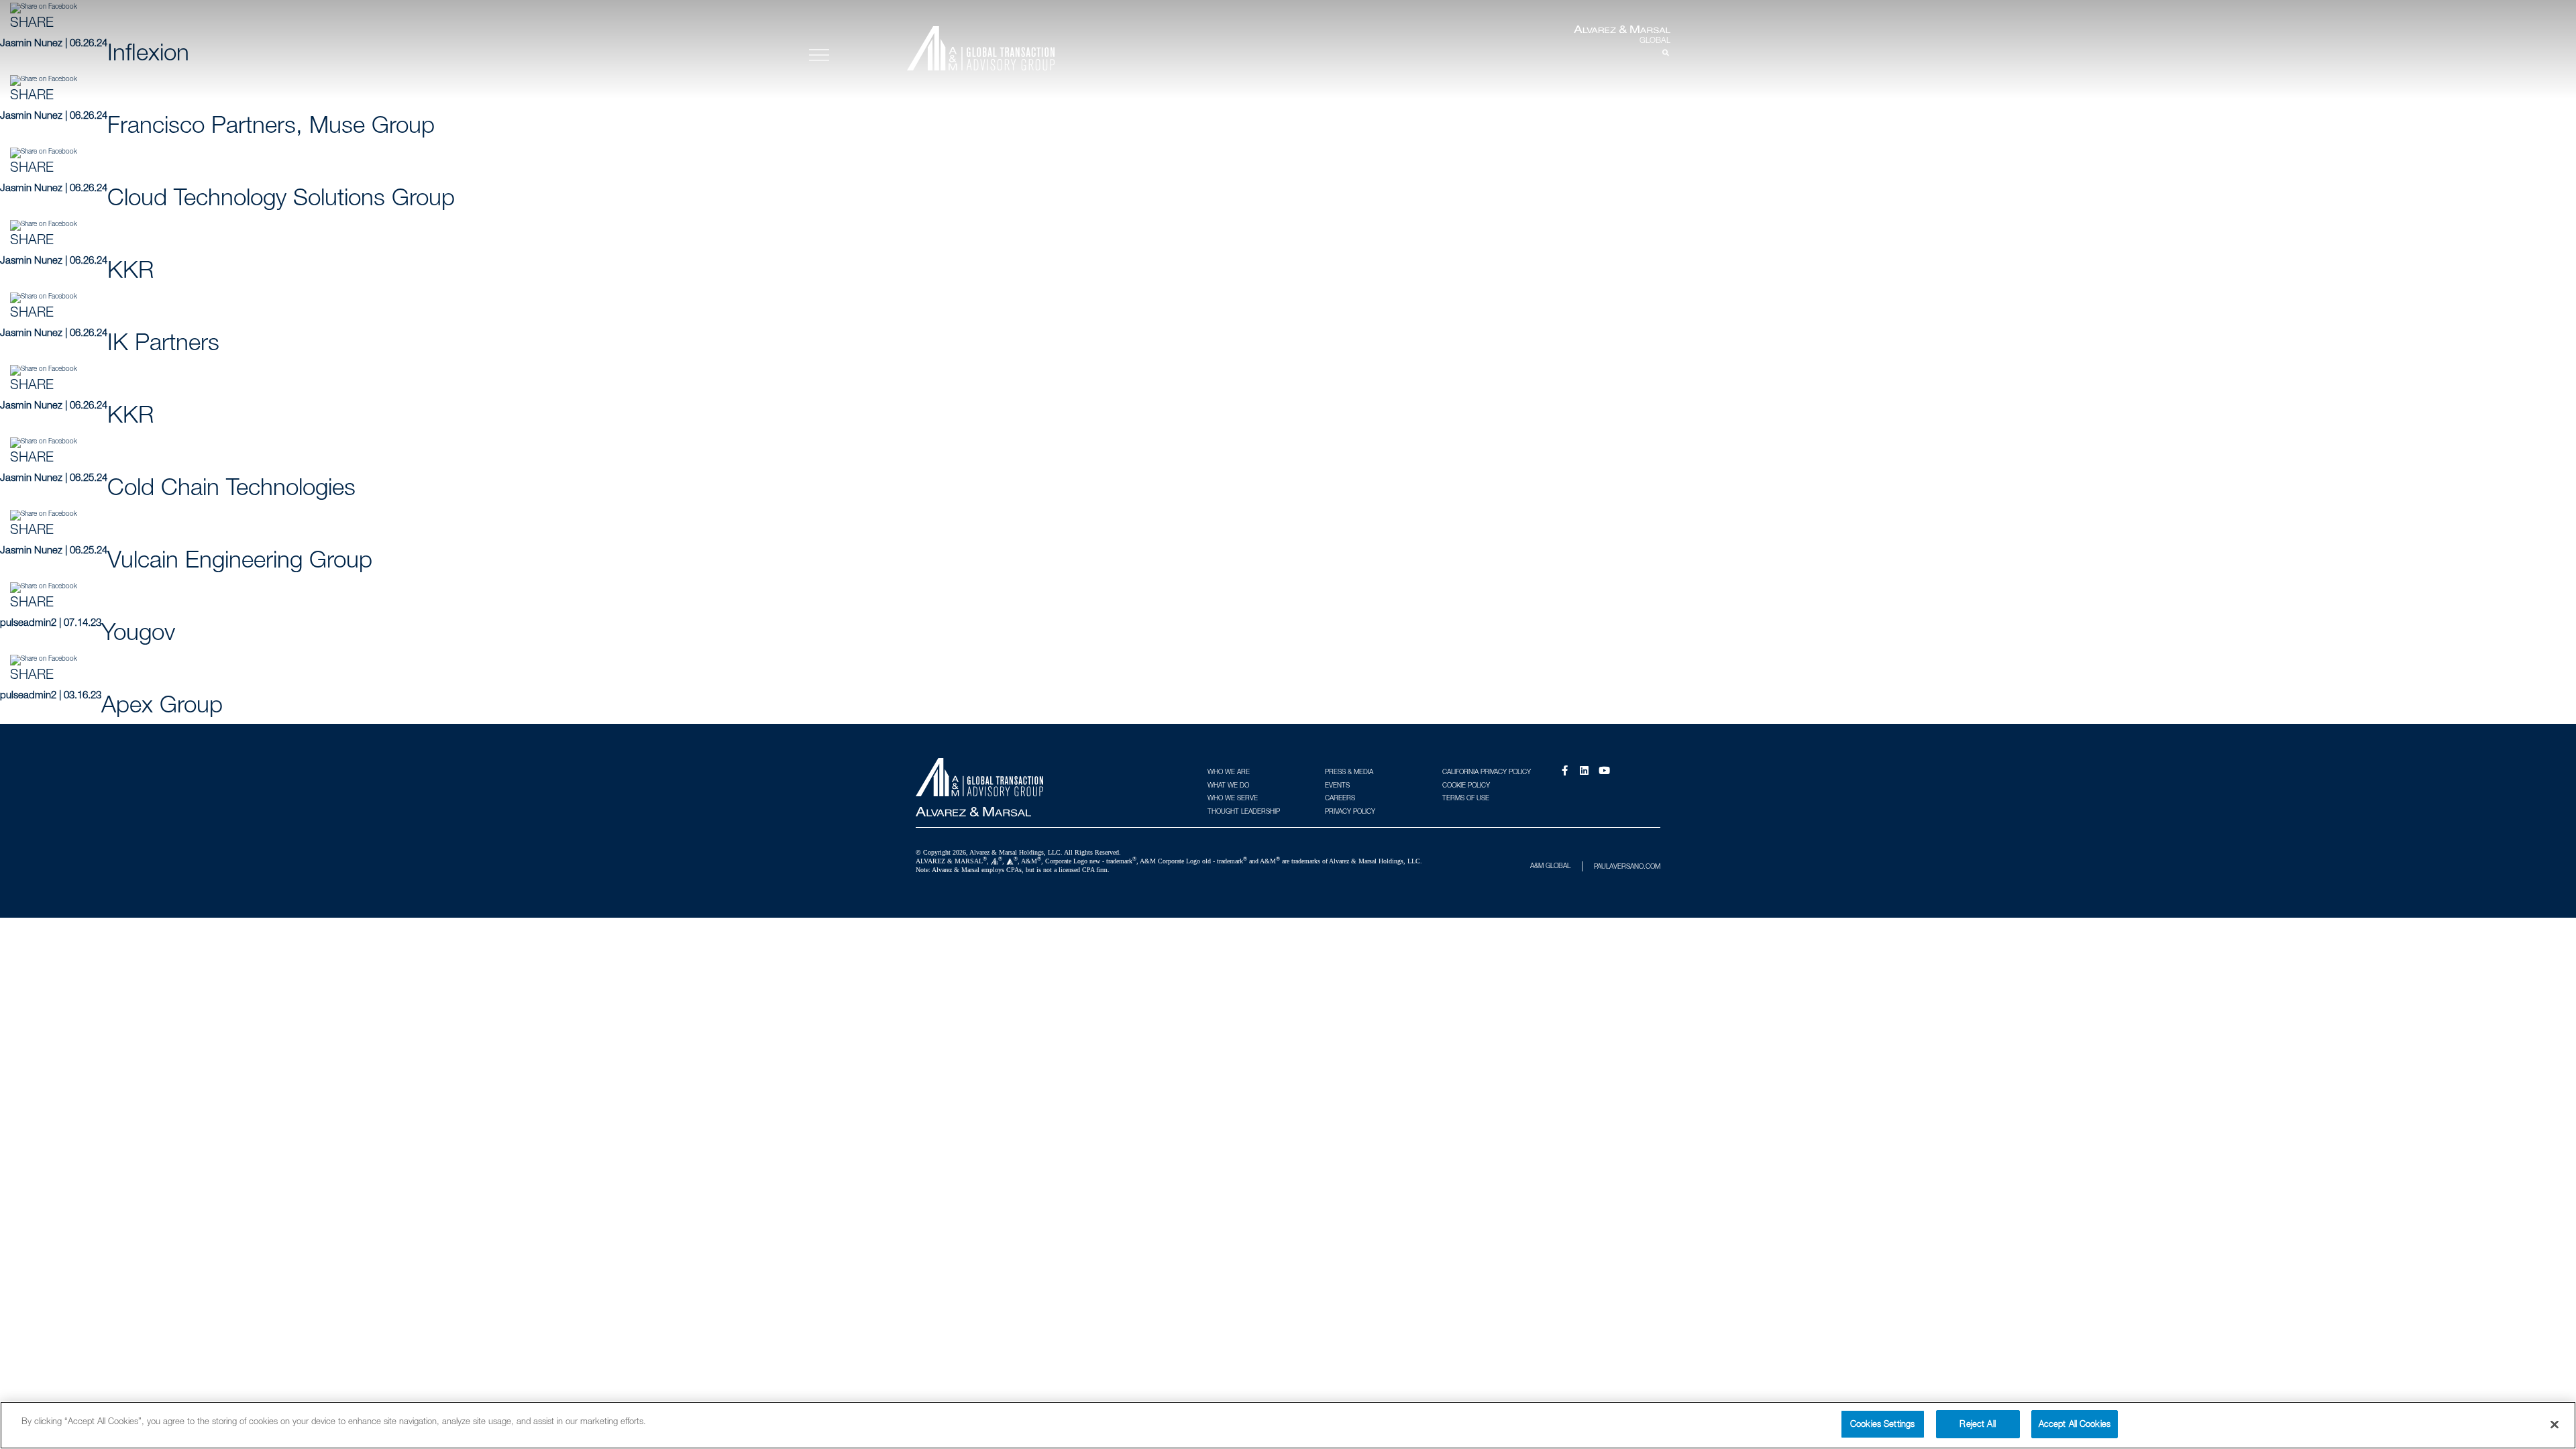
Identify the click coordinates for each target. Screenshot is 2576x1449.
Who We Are (1229, 771)
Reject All (1977, 1424)
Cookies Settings (1882, 1424)
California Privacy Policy (1487, 771)
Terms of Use (1466, 798)
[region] (1288, 1425)
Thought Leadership (1244, 811)
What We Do (1228, 785)
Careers (1340, 798)
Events (1337, 785)
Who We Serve (1233, 798)
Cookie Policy (1466, 785)
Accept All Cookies (2075, 1424)
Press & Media (1349, 771)
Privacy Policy (1350, 811)
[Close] (2555, 1424)
